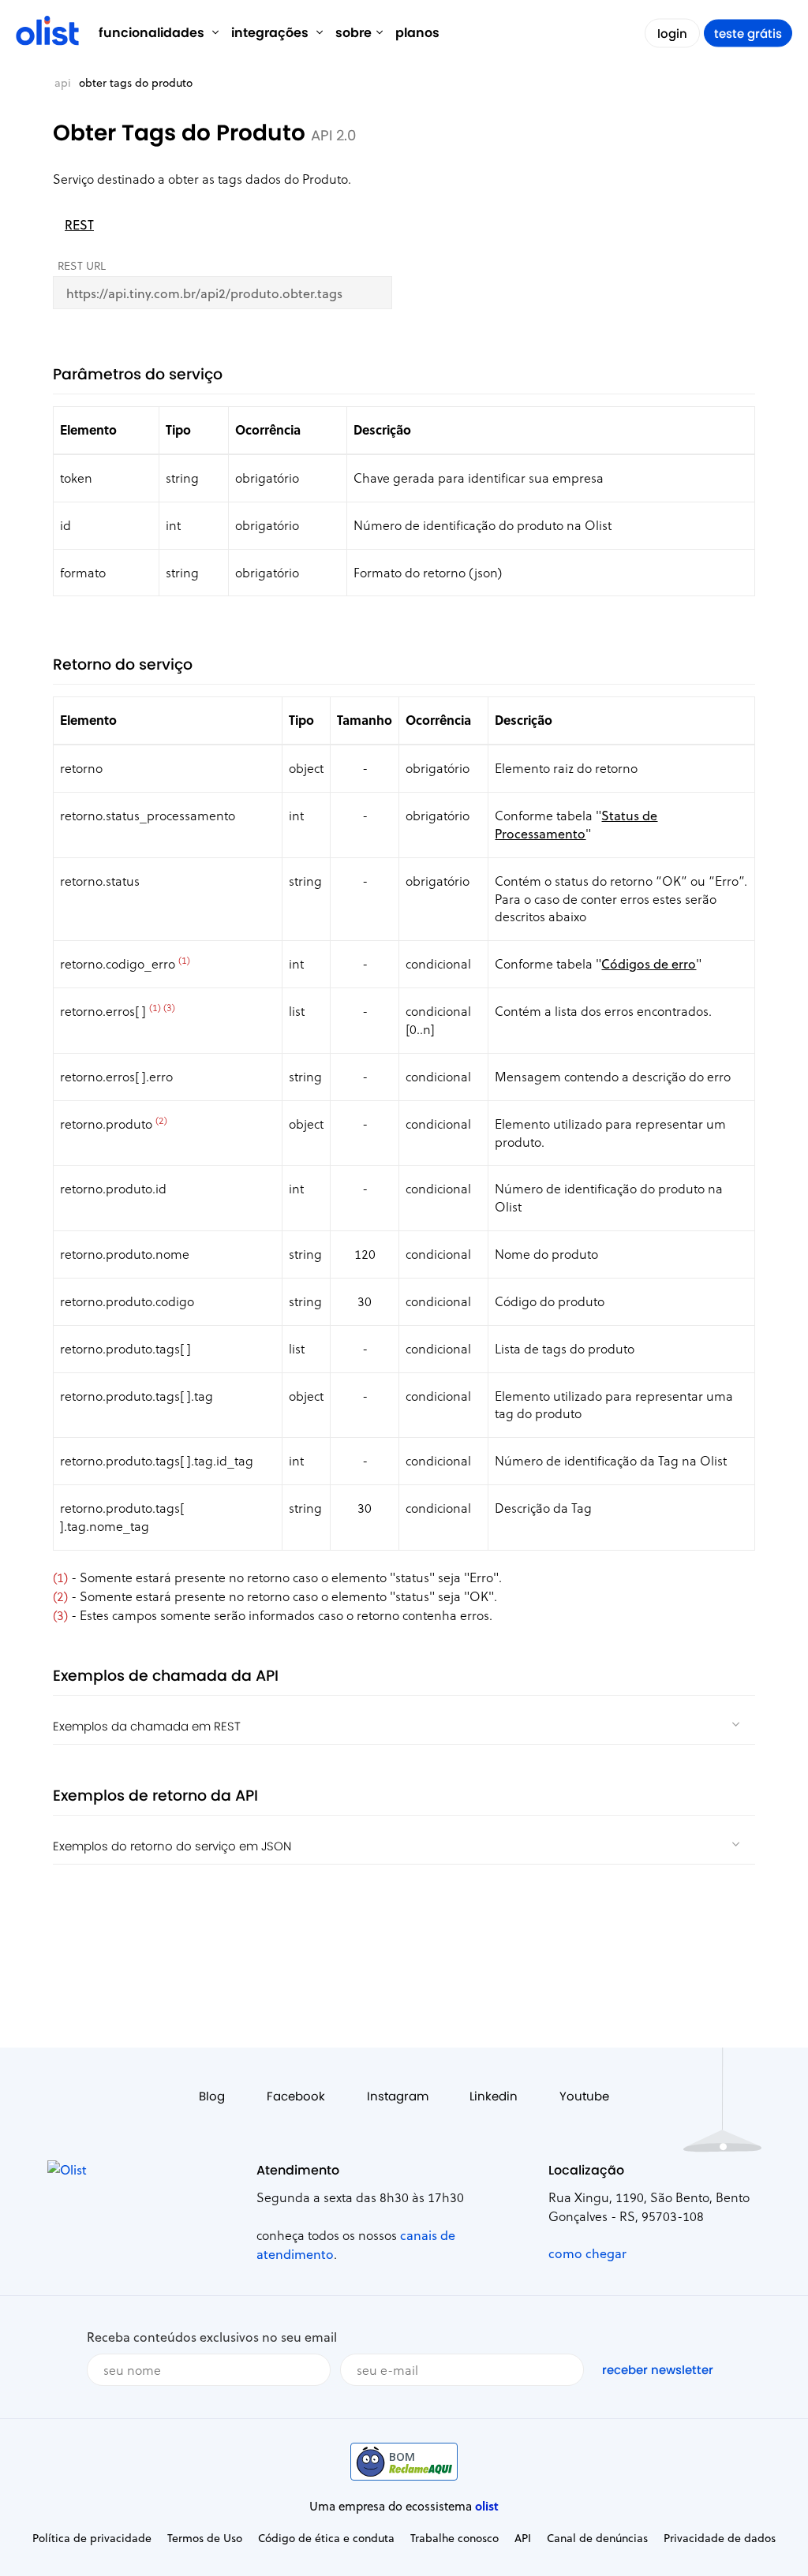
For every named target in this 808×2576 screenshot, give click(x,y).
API (63, 82)
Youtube (584, 2096)
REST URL (82, 265)
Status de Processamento (576, 824)
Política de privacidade (92, 2538)
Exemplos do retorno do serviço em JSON (172, 1846)
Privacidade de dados (720, 2538)
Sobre (353, 33)
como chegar (587, 2253)
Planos (417, 33)
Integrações (271, 33)
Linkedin (494, 2096)
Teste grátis (748, 34)
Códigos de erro (649, 963)
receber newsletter (658, 2370)
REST (79, 224)
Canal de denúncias (597, 2538)
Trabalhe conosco (454, 2538)
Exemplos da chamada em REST (147, 1726)
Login (672, 34)
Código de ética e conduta (326, 2538)
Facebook (296, 2096)
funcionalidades (153, 33)
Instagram (398, 2096)
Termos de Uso (205, 2538)
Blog (212, 2096)
